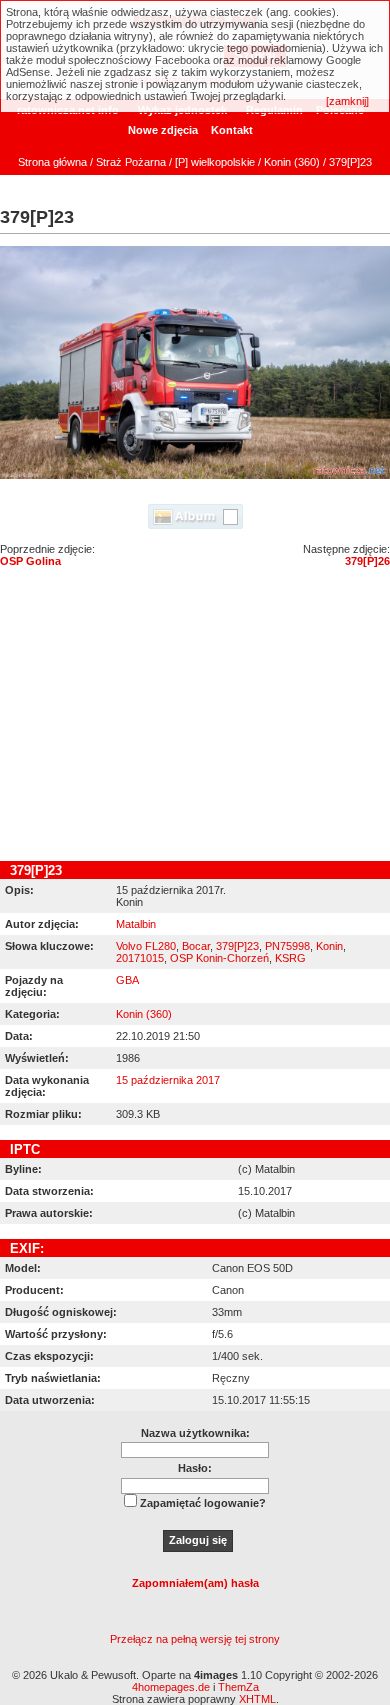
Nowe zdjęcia (163, 130)
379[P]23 (237, 946)
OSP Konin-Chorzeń (219, 958)
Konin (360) (292, 162)
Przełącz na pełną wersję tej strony (195, 1639)
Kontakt (232, 130)
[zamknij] (347, 101)
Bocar (196, 946)
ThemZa (238, 1687)
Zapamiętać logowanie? (203, 1503)
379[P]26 (367, 561)
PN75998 (287, 946)
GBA (127, 980)
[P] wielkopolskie (215, 162)
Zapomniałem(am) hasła (195, 1583)
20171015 (140, 958)
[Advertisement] (195, 719)
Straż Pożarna (131, 162)
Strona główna (52, 162)
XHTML (257, 1699)
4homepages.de (171, 1687)
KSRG (290, 958)
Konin (329, 946)
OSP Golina (30, 561)
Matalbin (136, 924)
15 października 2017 (168, 1080)
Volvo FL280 (146, 946)
